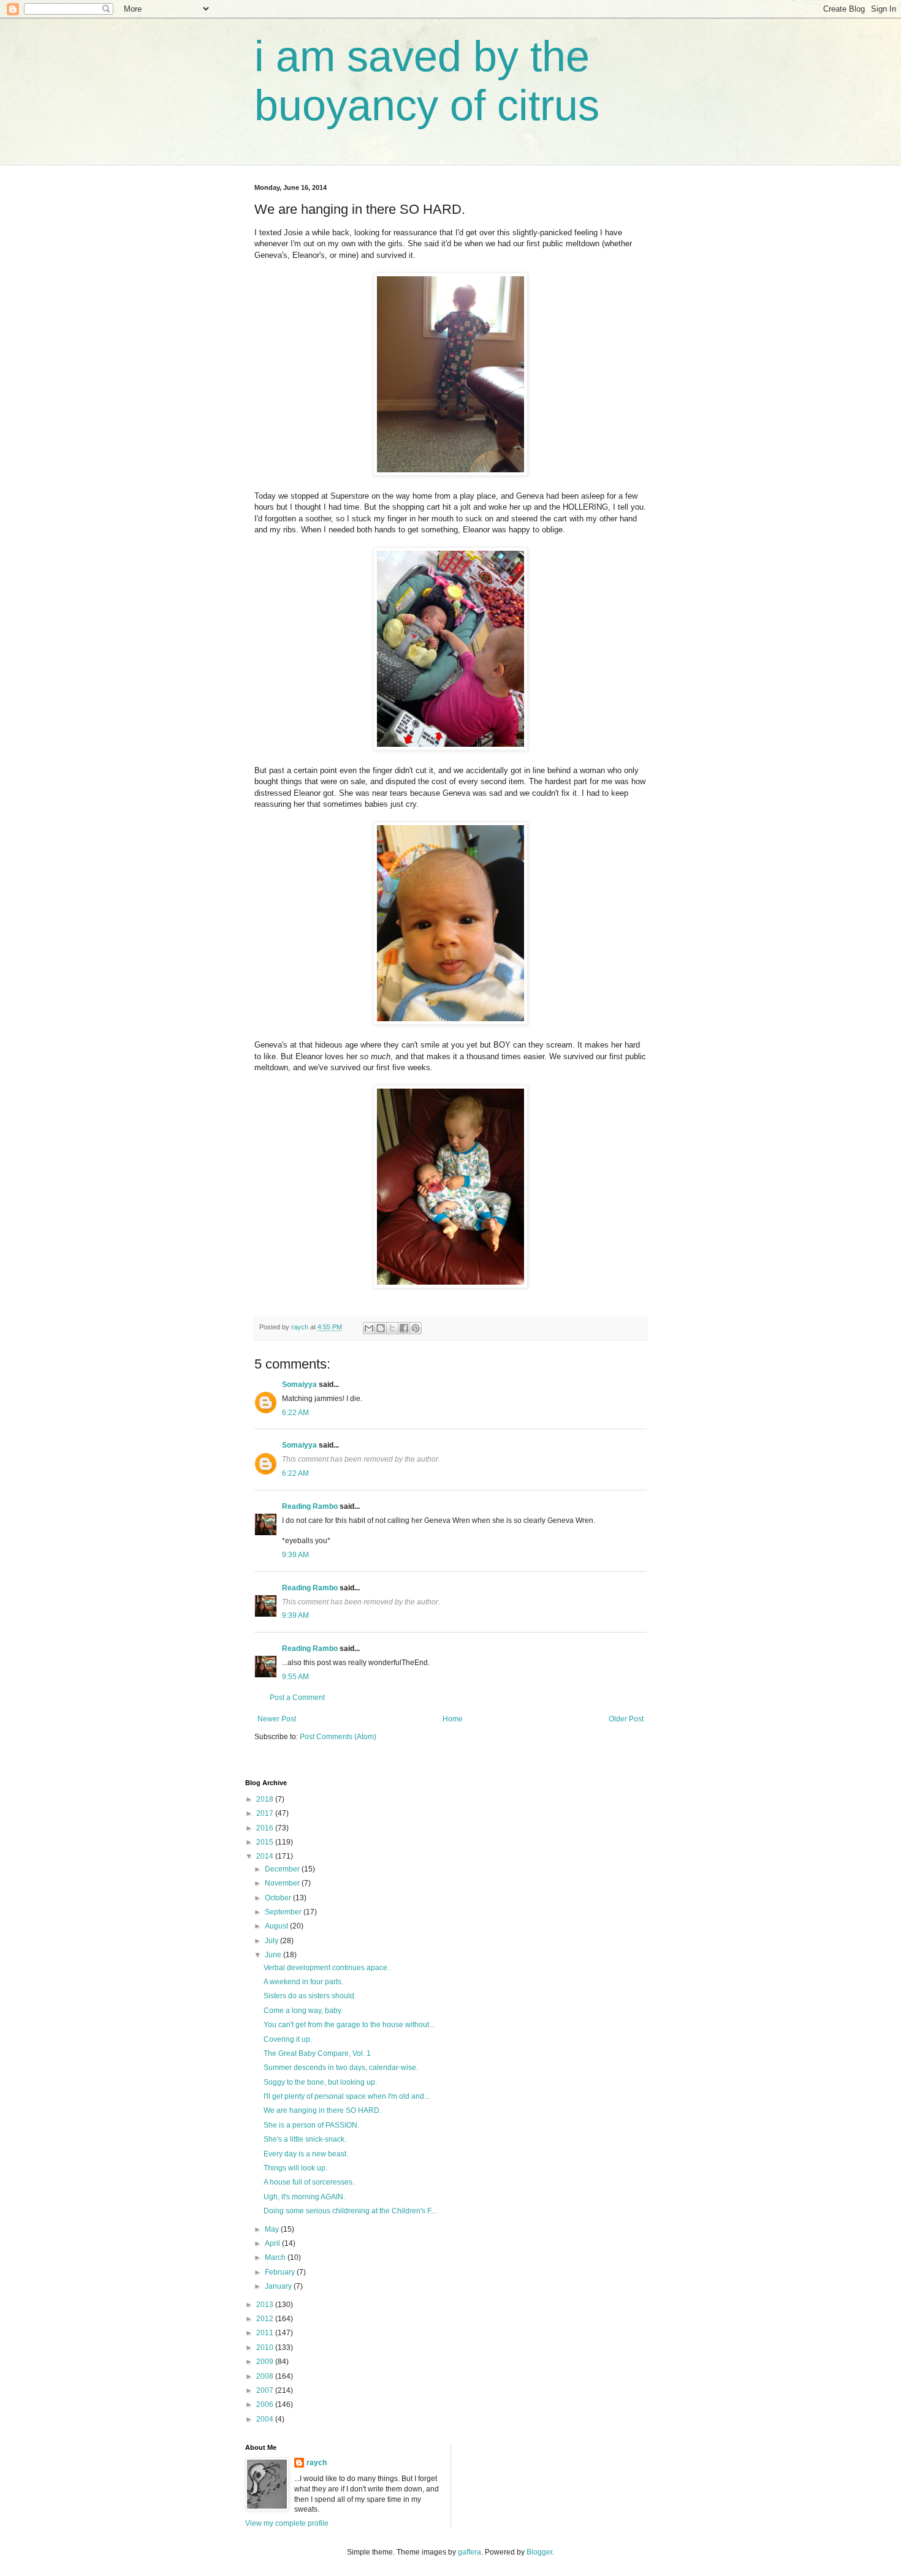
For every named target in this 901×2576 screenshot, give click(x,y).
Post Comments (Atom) (338, 1737)
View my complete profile (287, 2523)
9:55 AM (295, 1677)
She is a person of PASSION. (311, 2125)
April (273, 2243)
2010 (266, 2347)
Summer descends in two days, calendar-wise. (341, 2068)
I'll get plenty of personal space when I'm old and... (347, 2096)
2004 (266, 2419)
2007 (266, 2390)
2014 (266, 1856)
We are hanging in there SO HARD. (322, 2110)
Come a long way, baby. (303, 2011)
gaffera (470, 2552)
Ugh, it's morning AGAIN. (304, 2197)
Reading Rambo (310, 1506)
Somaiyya (299, 1384)
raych (317, 2463)
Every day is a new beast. (306, 2154)
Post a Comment (297, 1698)
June (274, 1955)
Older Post (626, 1719)
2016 (266, 1828)
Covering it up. (288, 2039)
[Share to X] (392, 1328)
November (283, 1883)
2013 (266, 2305)
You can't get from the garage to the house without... (349, 2025)
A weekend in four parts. (303, 1982)
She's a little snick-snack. (305, 2139)
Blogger (539, 2552)
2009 (266, 2362)
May (273, 2229)
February (281, 2272)
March (276, 2257)
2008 (266, 2376)
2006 (266, 2404)
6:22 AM (295, 1413)
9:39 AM (295, 1555)
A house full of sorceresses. (309, 2182)
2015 (266, 1842)
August (277, 1926)
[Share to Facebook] (404, 1328)
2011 (266, 2333)
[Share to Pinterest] (416, 1328)
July (272, 1941)
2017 (266, 1813)
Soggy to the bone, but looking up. (320, 2082)
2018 (266, 1799)
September (284, 1912)
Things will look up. (295, 2168)
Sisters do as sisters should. (310, 1996)
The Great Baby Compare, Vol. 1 (317, 2053)
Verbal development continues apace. (326, 1968)
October (279, 1898)
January (279, 2286)
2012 (266, 2319)
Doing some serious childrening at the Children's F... (350, 2211)
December (283, 1869)
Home (453, 1719)
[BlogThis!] (381, 1328)
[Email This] (369, 1328)
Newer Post (277, 1719)
